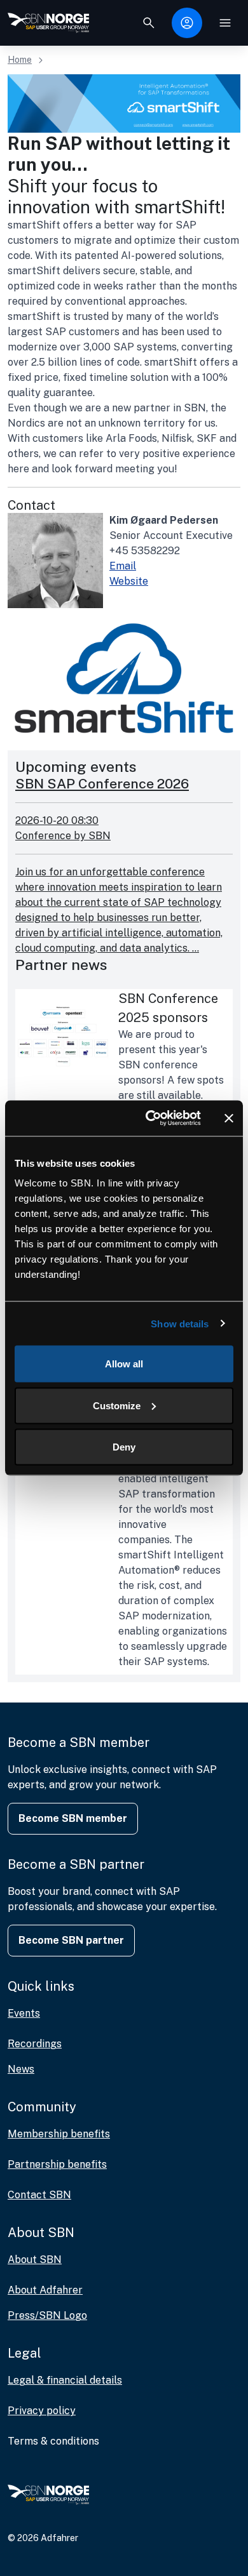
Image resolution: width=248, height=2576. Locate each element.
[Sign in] (187, 23)
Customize (117, 1405)
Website (129, 581)
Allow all (124, 1364)
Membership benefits (59, 2134)
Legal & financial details (65, 2380)
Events (24, 2013)
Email (123, 566)
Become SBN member (73, 1818)
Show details (180, 1323)
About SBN (35, 2260)
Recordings (35, 2044)
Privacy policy (42, 2411)
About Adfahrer (45, 2290)
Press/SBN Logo (47, 2315)
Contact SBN (39, 2195)
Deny (124, 1447)
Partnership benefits (57, 2164)
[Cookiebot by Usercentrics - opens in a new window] (150, 1119)
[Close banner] (229, 1118)
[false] (149, 23)
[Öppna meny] (225, 23)
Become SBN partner (71, 1940)
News (21, 2069)
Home (20, 60)
